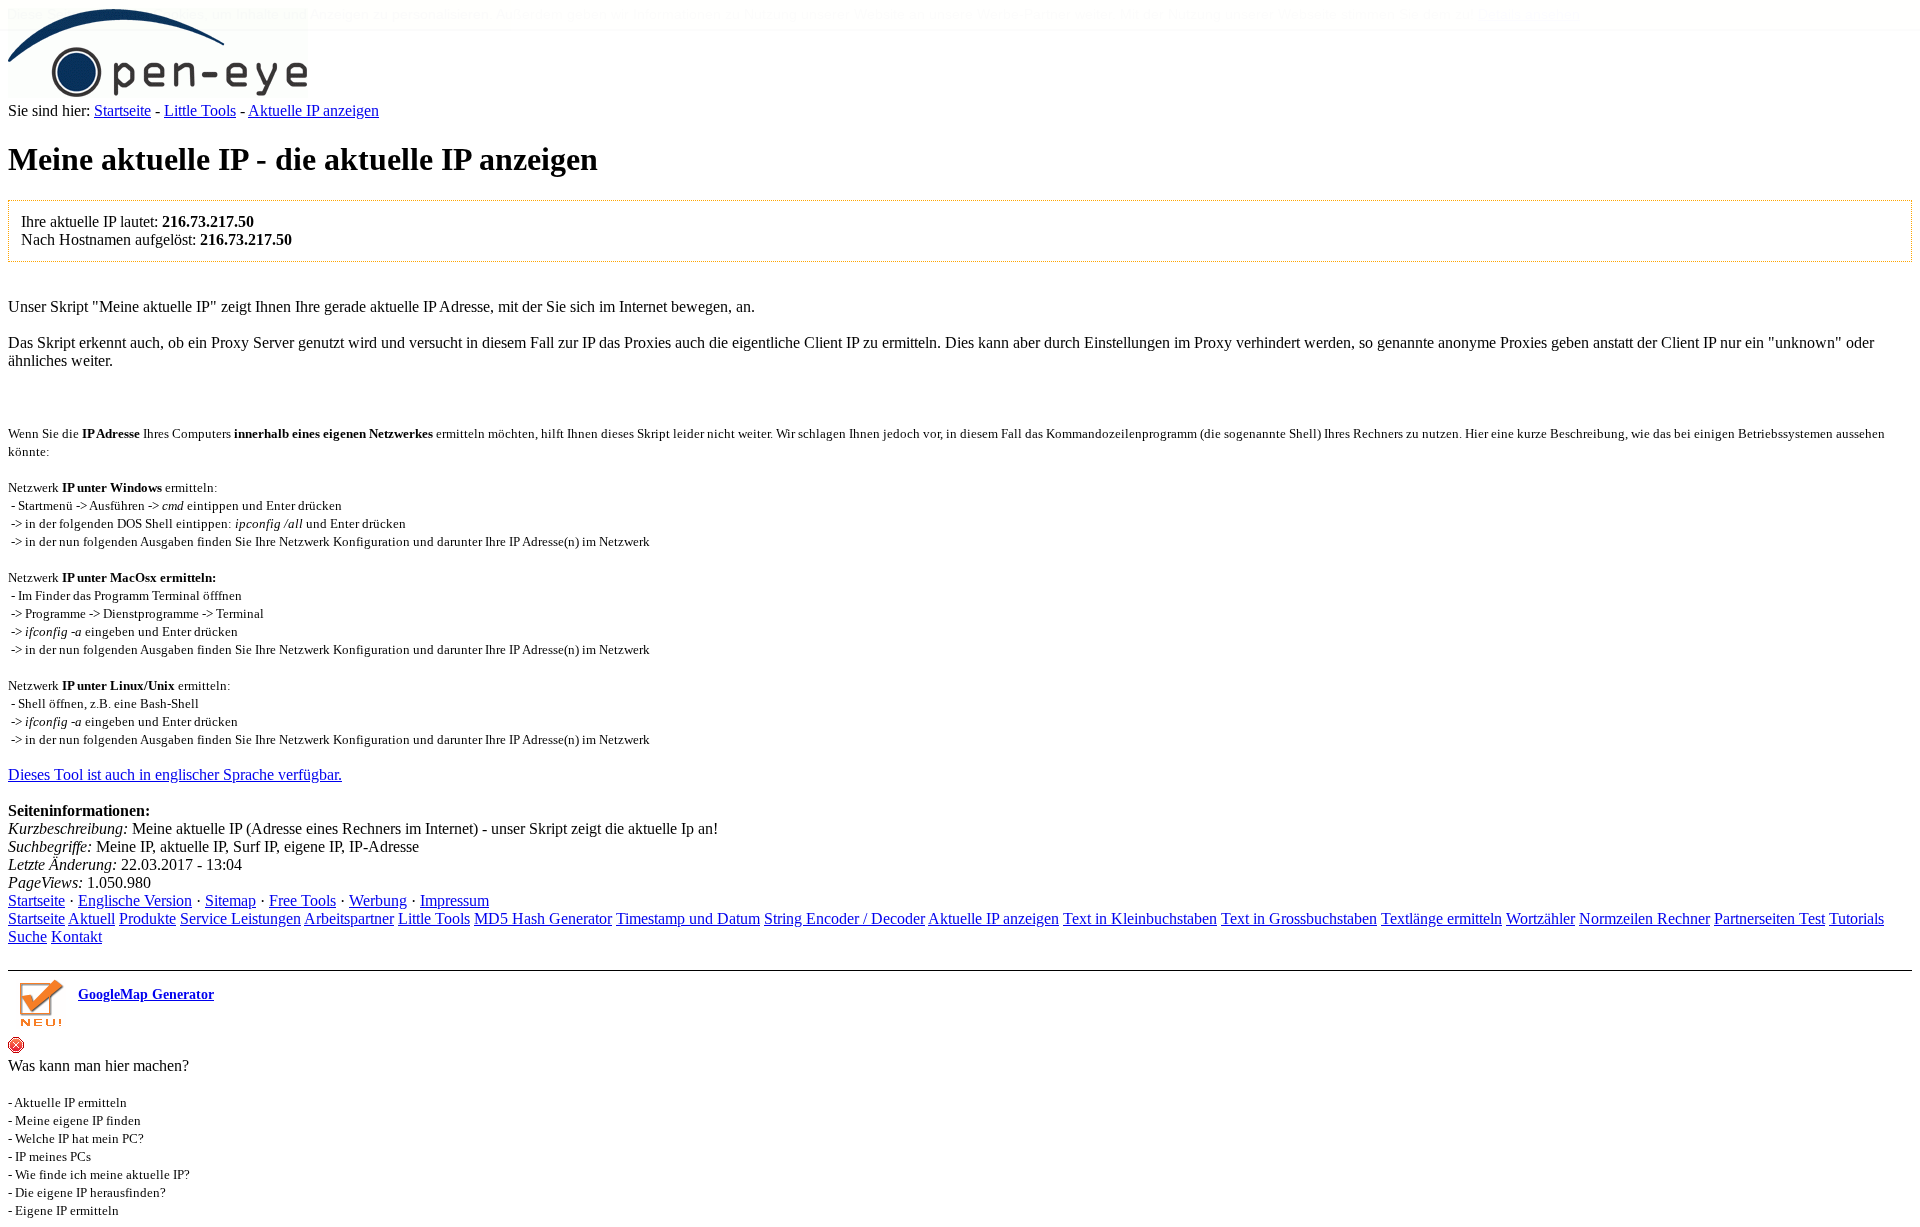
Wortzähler (1540, 918)
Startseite (122, 110)
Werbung (378, 900)
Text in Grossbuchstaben (1299, 918)
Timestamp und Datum (688, 918)
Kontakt (76, 936)
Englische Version (135, 900)
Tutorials (1856, 918)
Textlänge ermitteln (1441, 918)
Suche (27, 936)
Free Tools (302, 900)
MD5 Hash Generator (543, 918)
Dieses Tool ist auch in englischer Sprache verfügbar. (175, 774)
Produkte (147, 918)
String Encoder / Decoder (844, 918)
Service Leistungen (240, 918)
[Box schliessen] (16, 1047)
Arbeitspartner (349, 918)
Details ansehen (1529, 14)
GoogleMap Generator (146, 994)
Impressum (454, 900)
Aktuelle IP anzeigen (313, 110)
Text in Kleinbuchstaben (1140, 918)
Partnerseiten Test (1769, 918)
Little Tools (200, 110)
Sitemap (230, 900)
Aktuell (91, 918)
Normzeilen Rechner (1644, 918)
